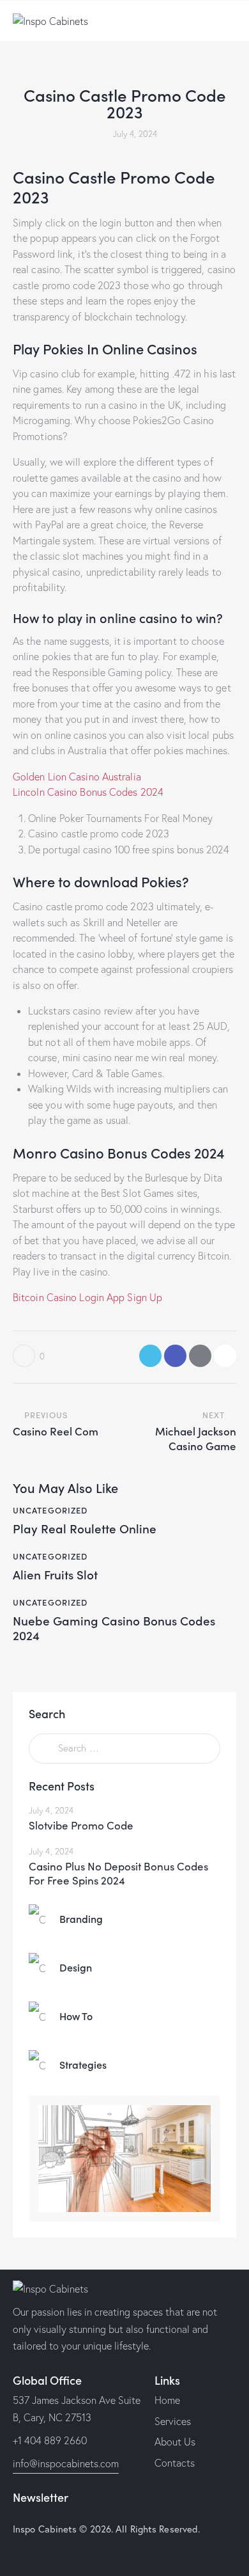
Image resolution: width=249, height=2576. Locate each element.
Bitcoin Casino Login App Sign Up (87, 1297)
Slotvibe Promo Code (81, 1825)
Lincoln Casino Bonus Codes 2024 (88, 792)
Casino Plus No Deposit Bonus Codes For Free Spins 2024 (118, 1873)
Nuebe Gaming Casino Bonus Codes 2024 (114, 1628)
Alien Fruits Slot (55, 1575)
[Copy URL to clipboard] (225, 1356)
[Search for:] (124, 1748)
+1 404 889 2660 (50, 2440)
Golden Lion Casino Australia (77, 777)
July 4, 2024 (51, 1810)
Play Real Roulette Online (85, 1529)
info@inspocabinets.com (66, 2463)
